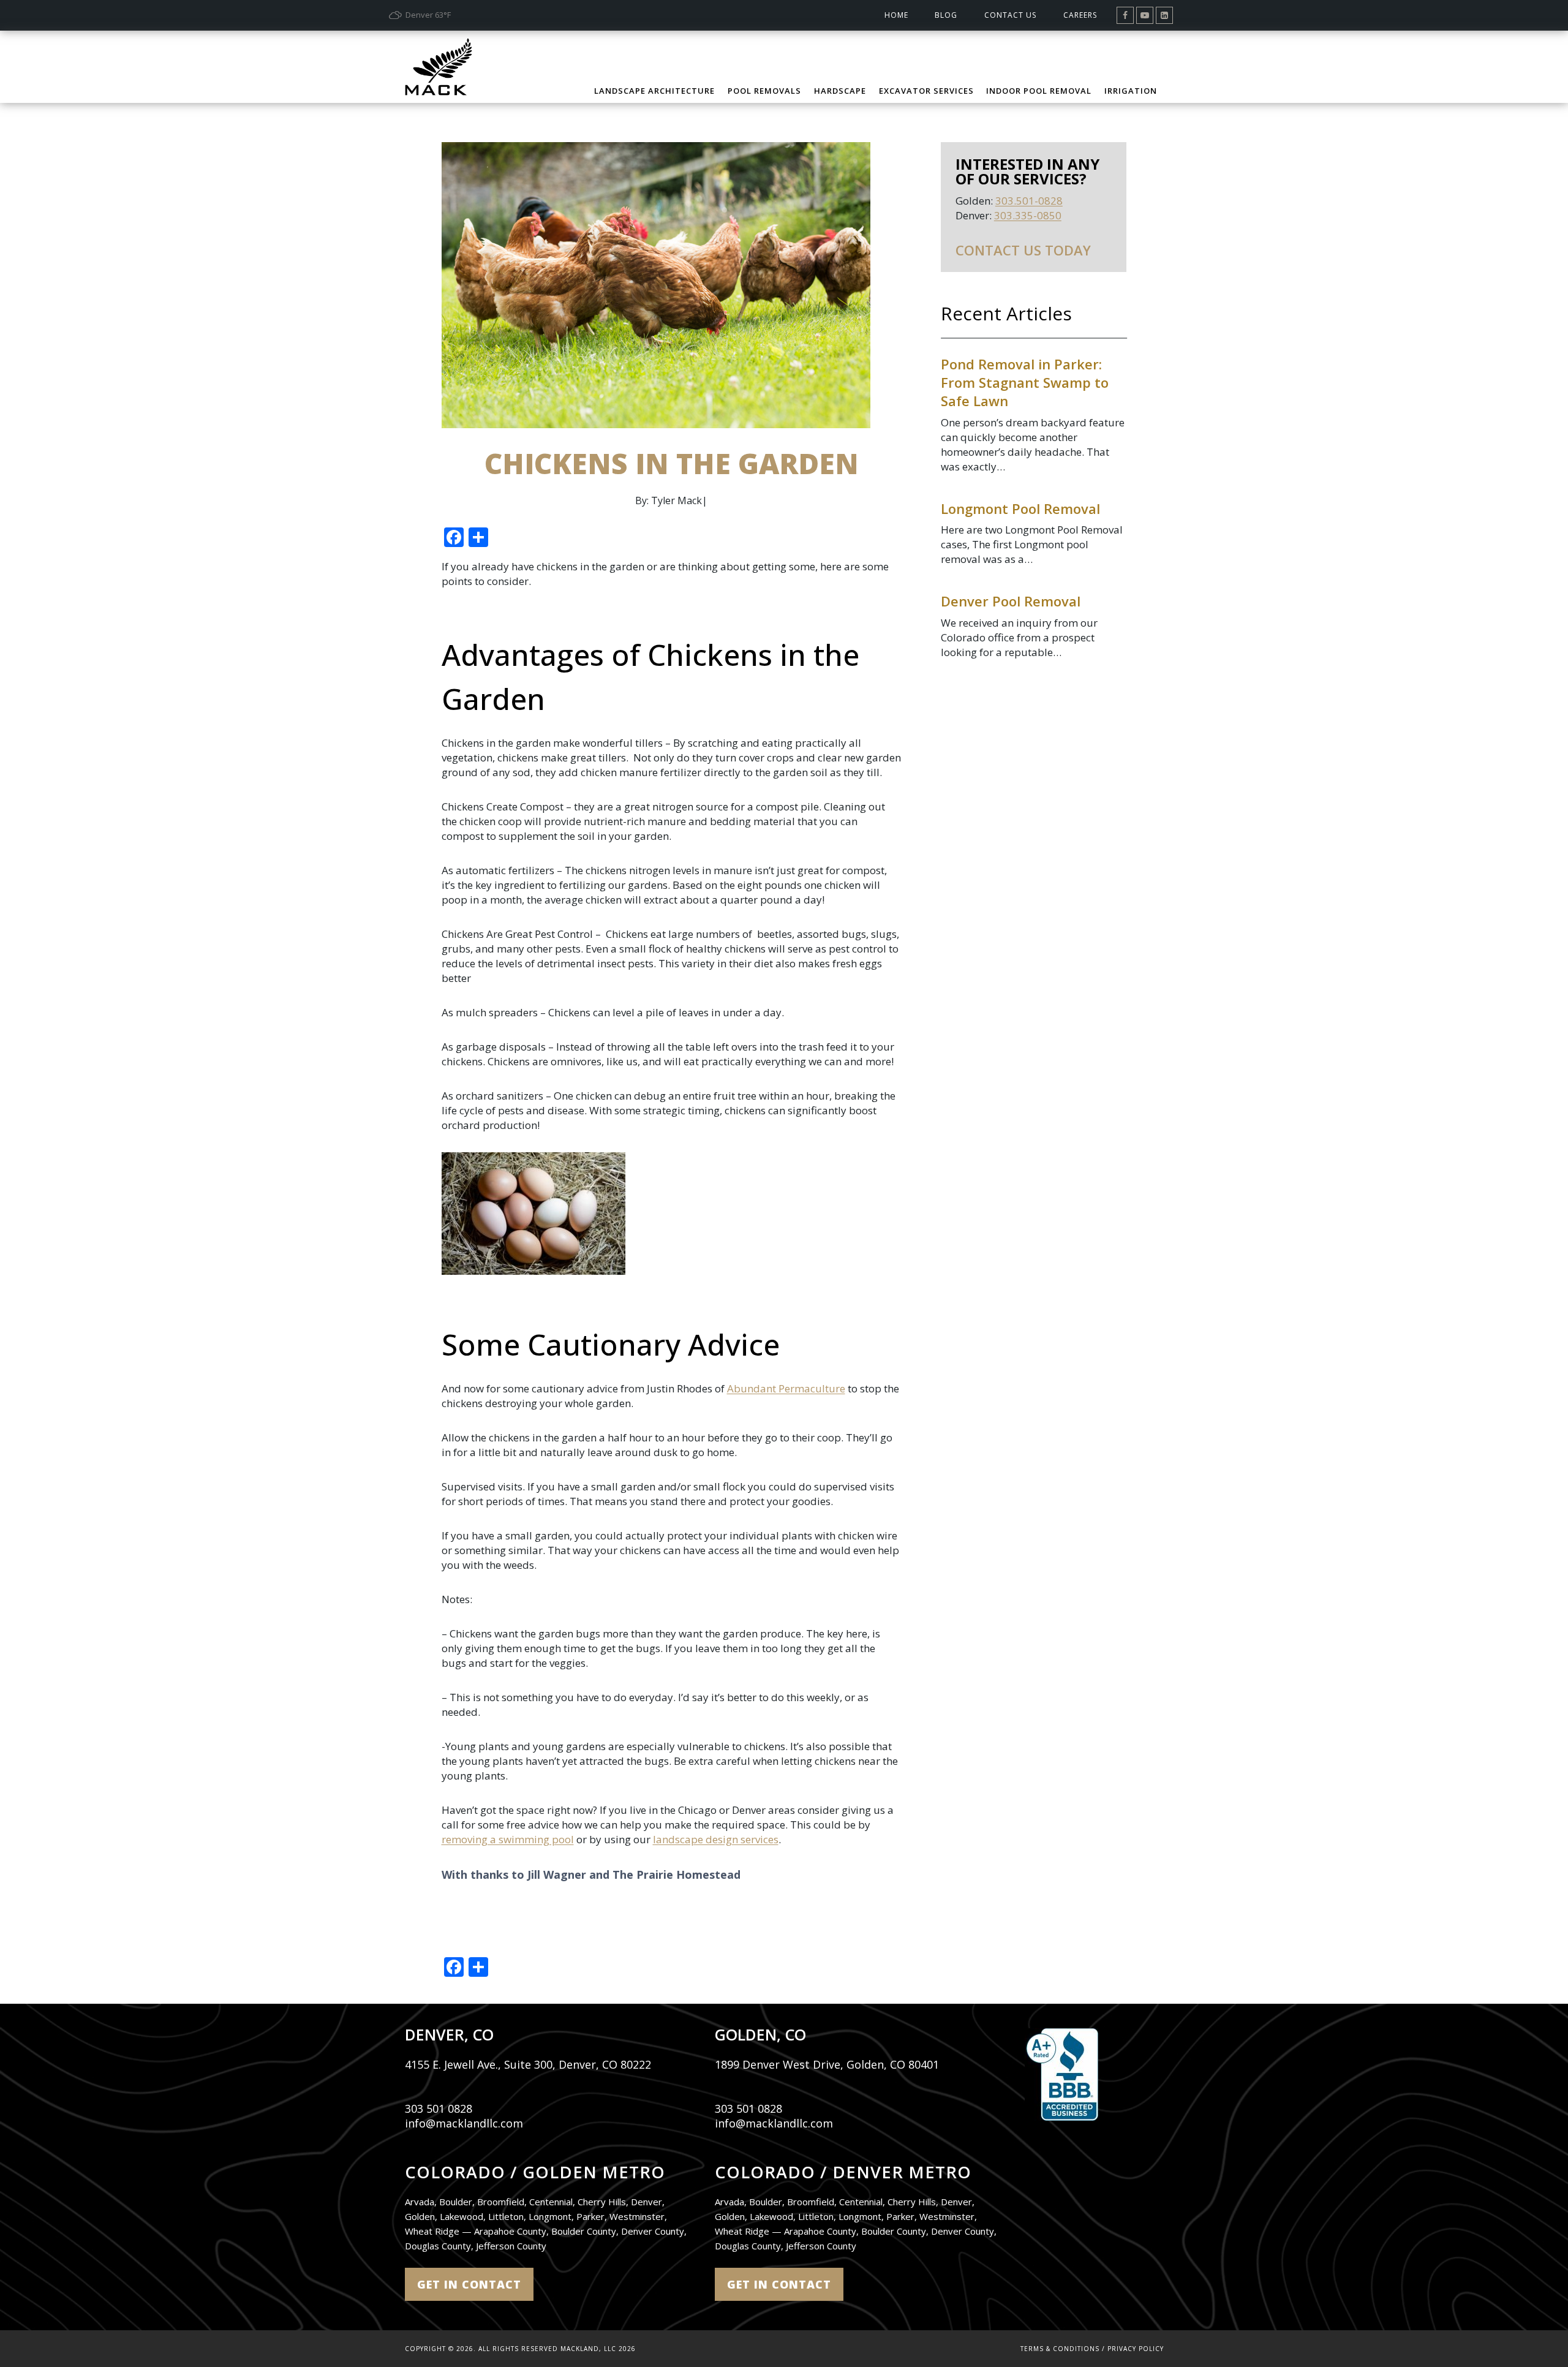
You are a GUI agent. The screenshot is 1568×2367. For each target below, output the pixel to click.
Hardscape (840, 91)
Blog (946, 15)
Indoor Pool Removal (1039, 91)
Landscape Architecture (654, 91)
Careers (1080, 15)
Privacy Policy (1136, 2349)
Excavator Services (926, 91)
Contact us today (1023, 250)
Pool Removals (764, 91)
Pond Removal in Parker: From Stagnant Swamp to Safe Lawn (1025, 382)
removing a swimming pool (508, 1839)
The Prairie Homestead (677, 1874)
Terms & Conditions (1060, 2349)
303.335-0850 (1028, 215)
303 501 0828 (439, 2108)
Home (896, 15)
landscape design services (716, 1839)
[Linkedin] (1164, 15)
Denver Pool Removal (1011, 601)
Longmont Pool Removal (1020, 508)
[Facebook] (1125, 15)
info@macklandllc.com (464, 2123)
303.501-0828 (1029, 201)
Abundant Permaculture (786, 1388)
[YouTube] (1145, 15)
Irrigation (1131, 91)
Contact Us (1010, 15)
